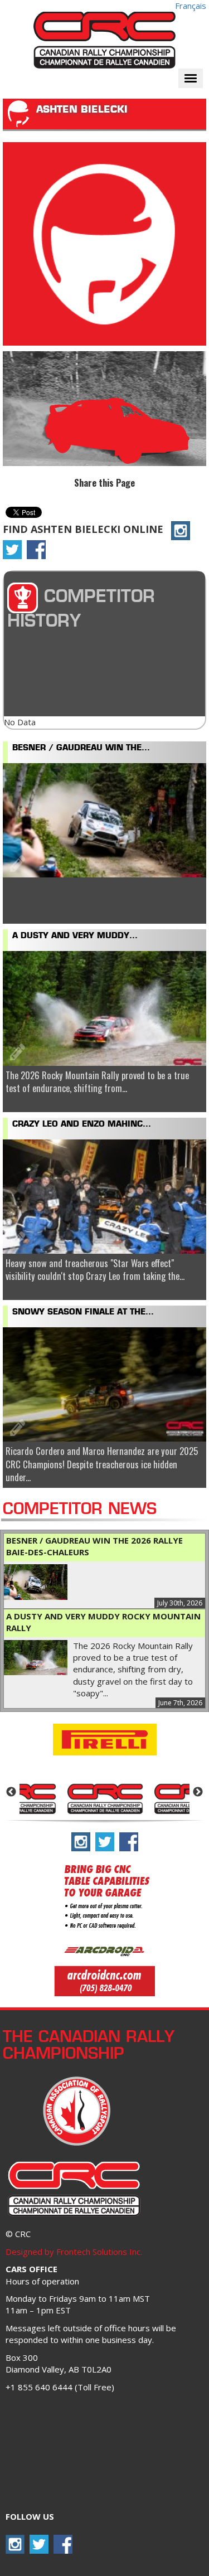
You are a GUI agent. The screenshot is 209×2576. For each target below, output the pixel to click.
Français (191, 6)
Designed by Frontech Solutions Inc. (74, 2252)
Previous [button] (11, 1792)
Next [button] (198, 1792)
